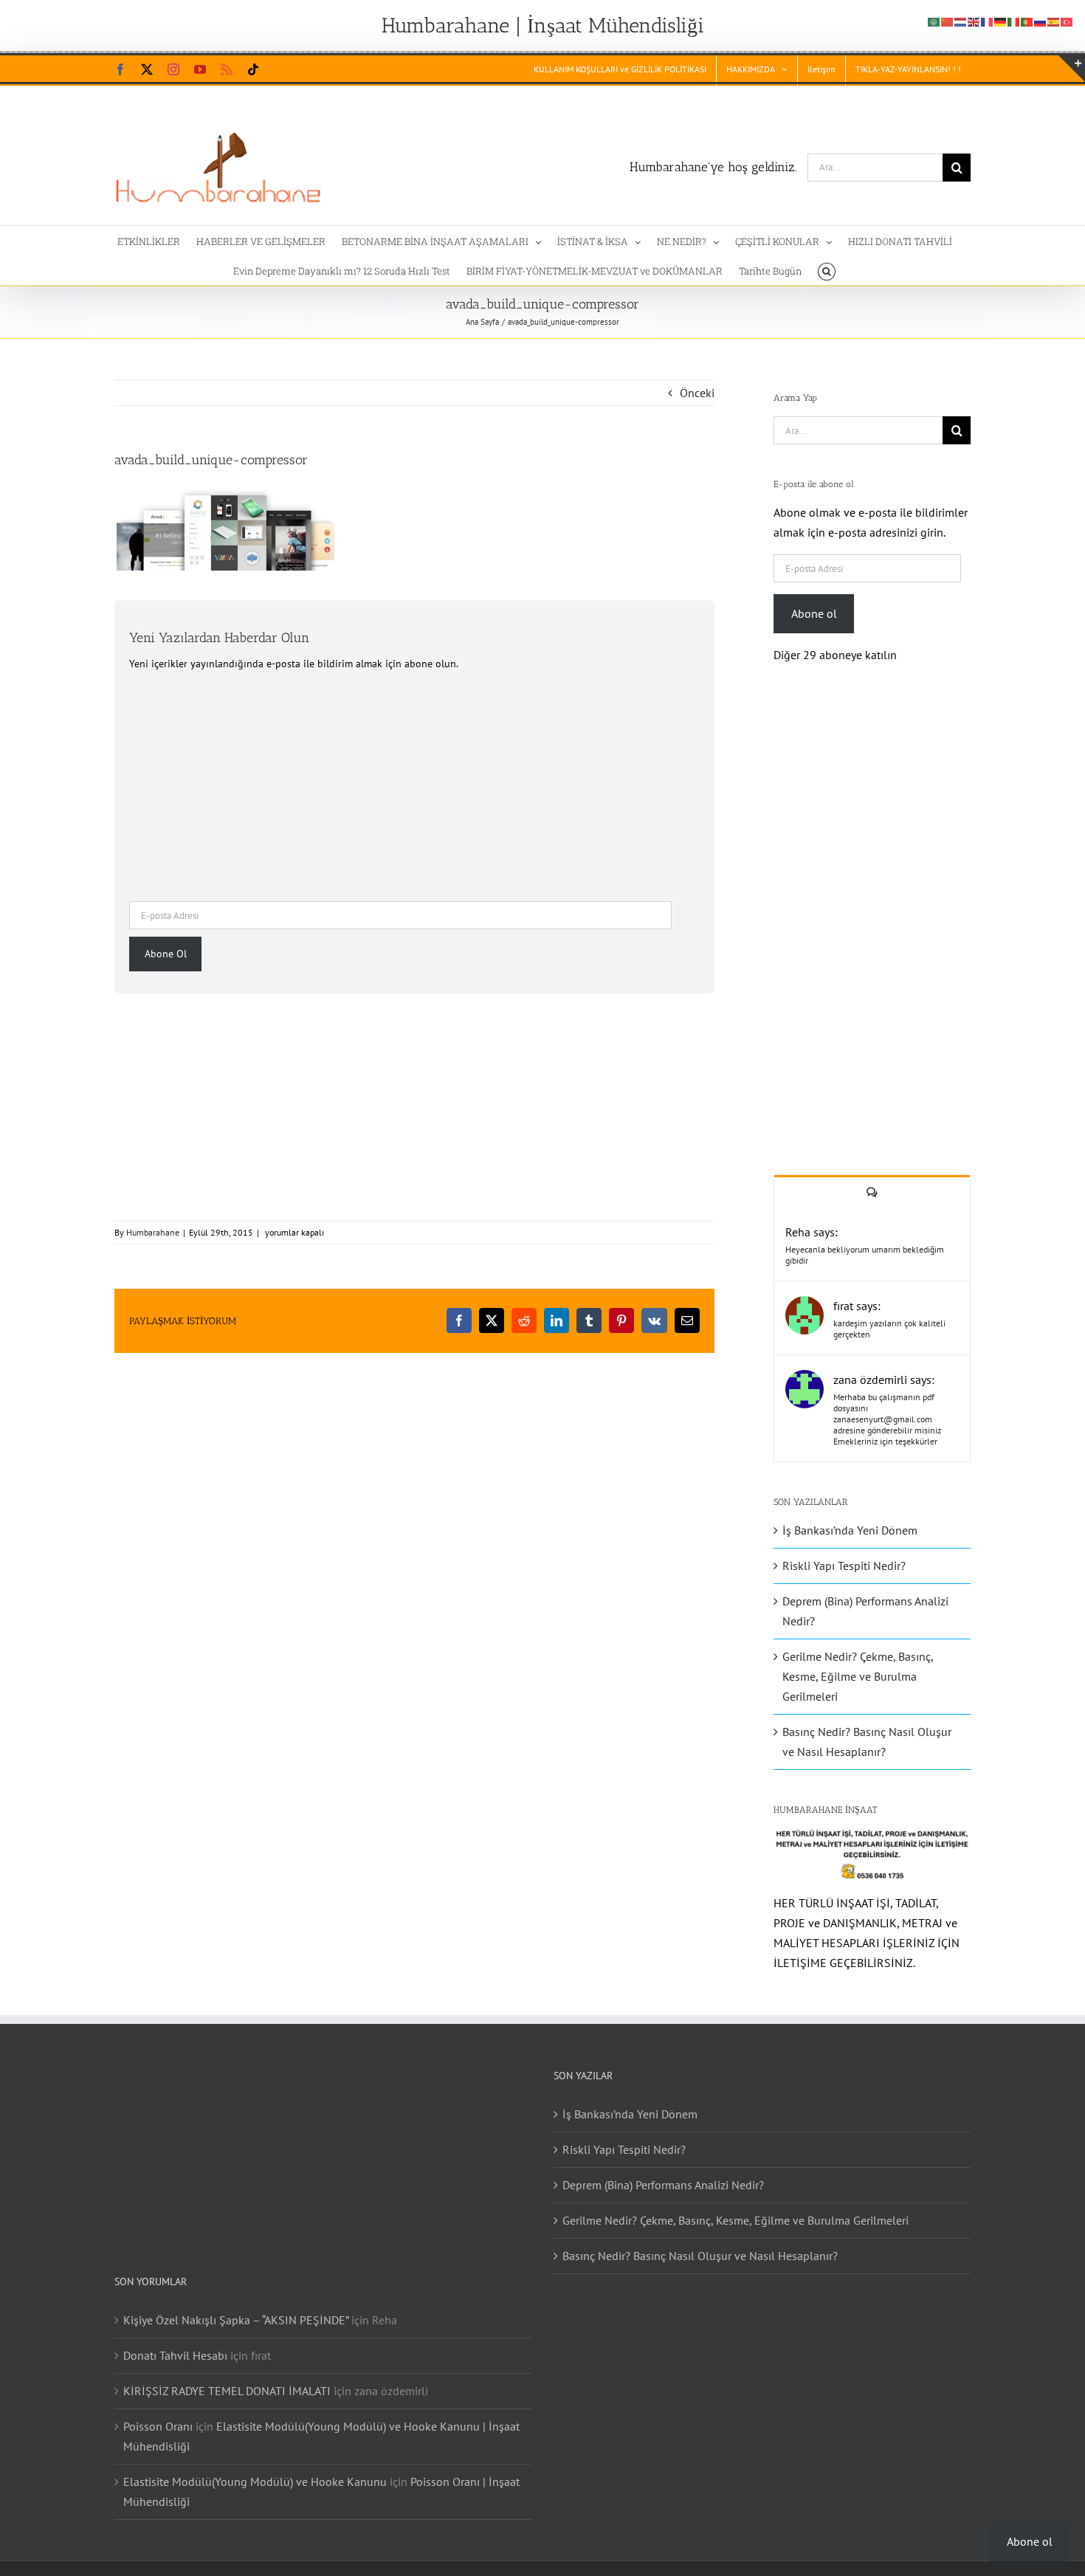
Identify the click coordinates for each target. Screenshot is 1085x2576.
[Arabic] (934, 21)
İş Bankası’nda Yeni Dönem (850, 1530)
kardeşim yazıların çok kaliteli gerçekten (889, 1329)
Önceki (697, 393)
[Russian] (1041, 21)
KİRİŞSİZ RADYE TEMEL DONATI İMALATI (227, 2391)
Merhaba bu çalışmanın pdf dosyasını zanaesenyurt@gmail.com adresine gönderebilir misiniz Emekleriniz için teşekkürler (887, 1419)
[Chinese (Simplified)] (948, 21)
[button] (826, 270)
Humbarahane (153, 1232)
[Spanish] (1054, 21)
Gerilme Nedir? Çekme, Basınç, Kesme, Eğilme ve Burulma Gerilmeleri (858, 1676)
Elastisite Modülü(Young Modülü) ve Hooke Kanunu (255, 2482)
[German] (1001, 21)
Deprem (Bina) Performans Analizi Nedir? (663, 2185)
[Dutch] (961, 21)
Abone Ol (166, 954)
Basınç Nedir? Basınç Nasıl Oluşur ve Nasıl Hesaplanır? (700, 2256)
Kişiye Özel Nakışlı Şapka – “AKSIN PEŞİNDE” (236, 2320)
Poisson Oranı (158, 2426)
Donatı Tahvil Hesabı (175, 2355)
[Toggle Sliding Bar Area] (1072, 69)
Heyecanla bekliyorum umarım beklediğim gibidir (865, 1255)
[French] (988, 21)
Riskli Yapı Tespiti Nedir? (844, 1566)
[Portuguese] (1027, 21)
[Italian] (1014, 21)
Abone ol (814, 613)
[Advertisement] (414, 784)
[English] (974, 21)
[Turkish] (1067, 21)
